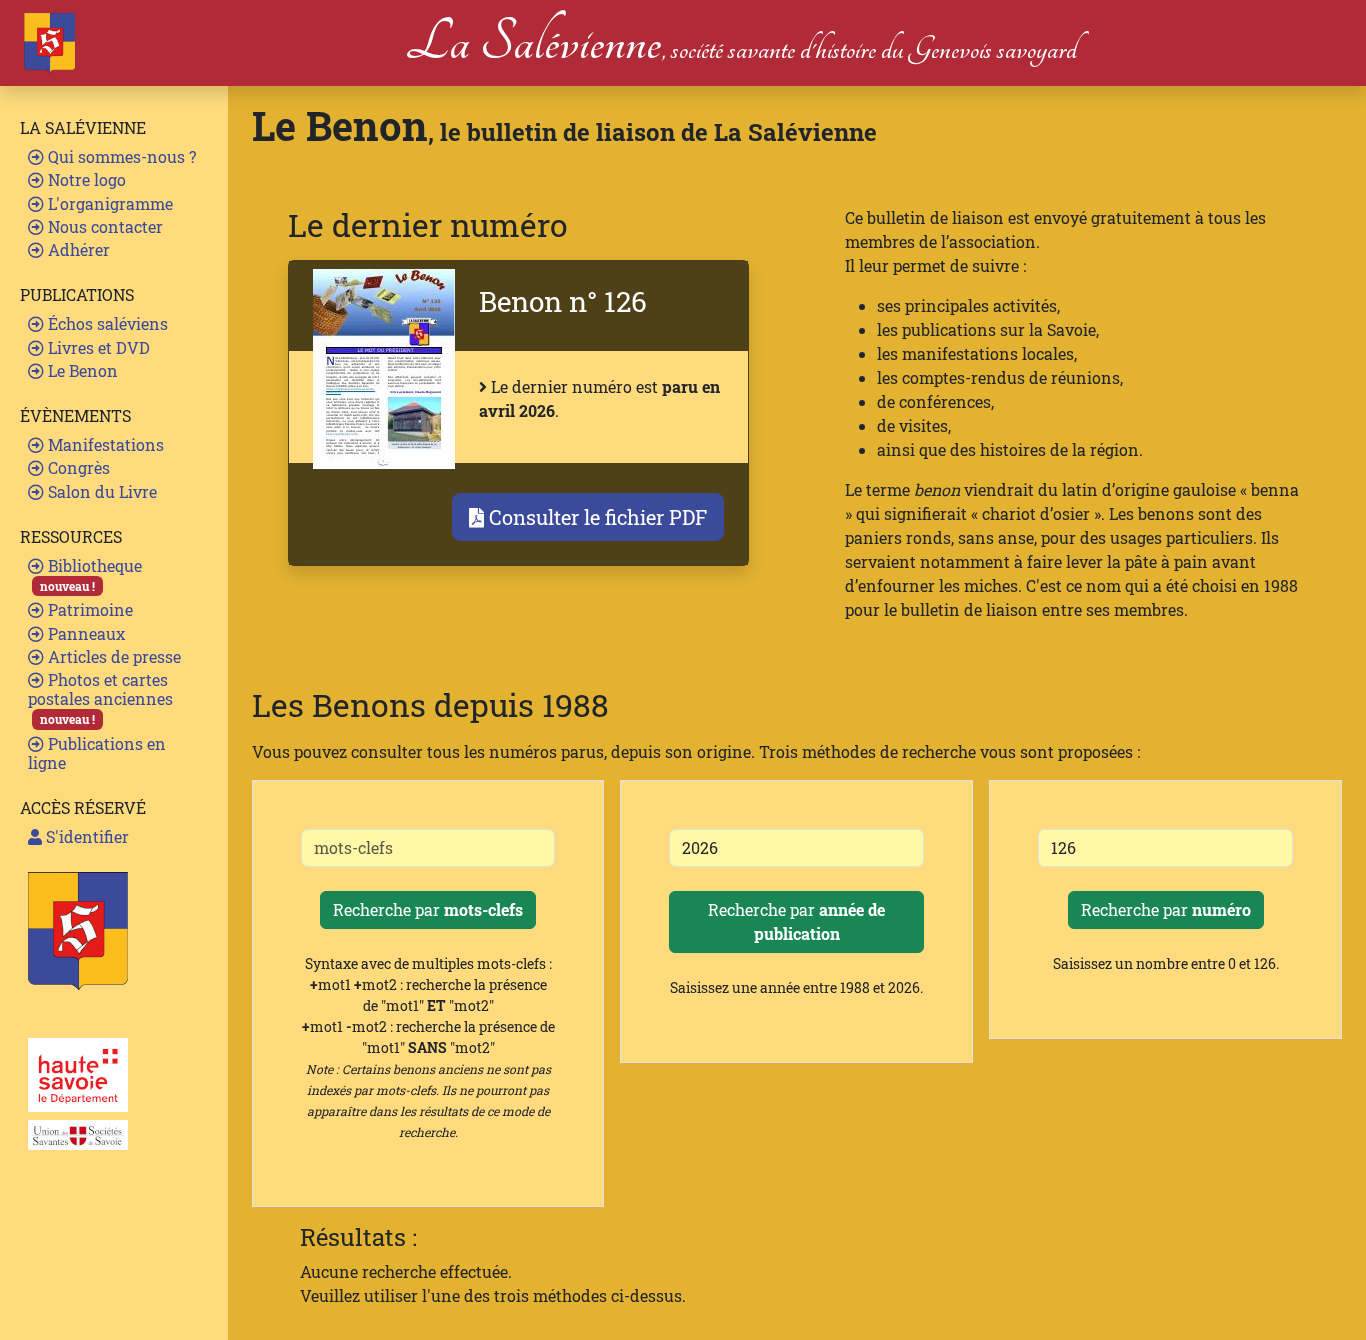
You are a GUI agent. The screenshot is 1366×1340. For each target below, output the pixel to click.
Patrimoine (88, 609)
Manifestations (104, 444)
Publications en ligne (97, 753)
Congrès (77, 467)
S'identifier (85, 836)
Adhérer (77, 249)
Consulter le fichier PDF (595, 517)
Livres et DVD (97, 347)
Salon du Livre (100, 491)
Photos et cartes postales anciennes (100, 698)
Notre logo (85, 179)
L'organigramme (108, 203)
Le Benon (81, 370)
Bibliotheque (91, 574)
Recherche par (428, 909)
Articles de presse (112, 656)
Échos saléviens (106, 323)
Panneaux (84, 633)
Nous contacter (103, 226)
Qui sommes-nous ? (120, 156)
